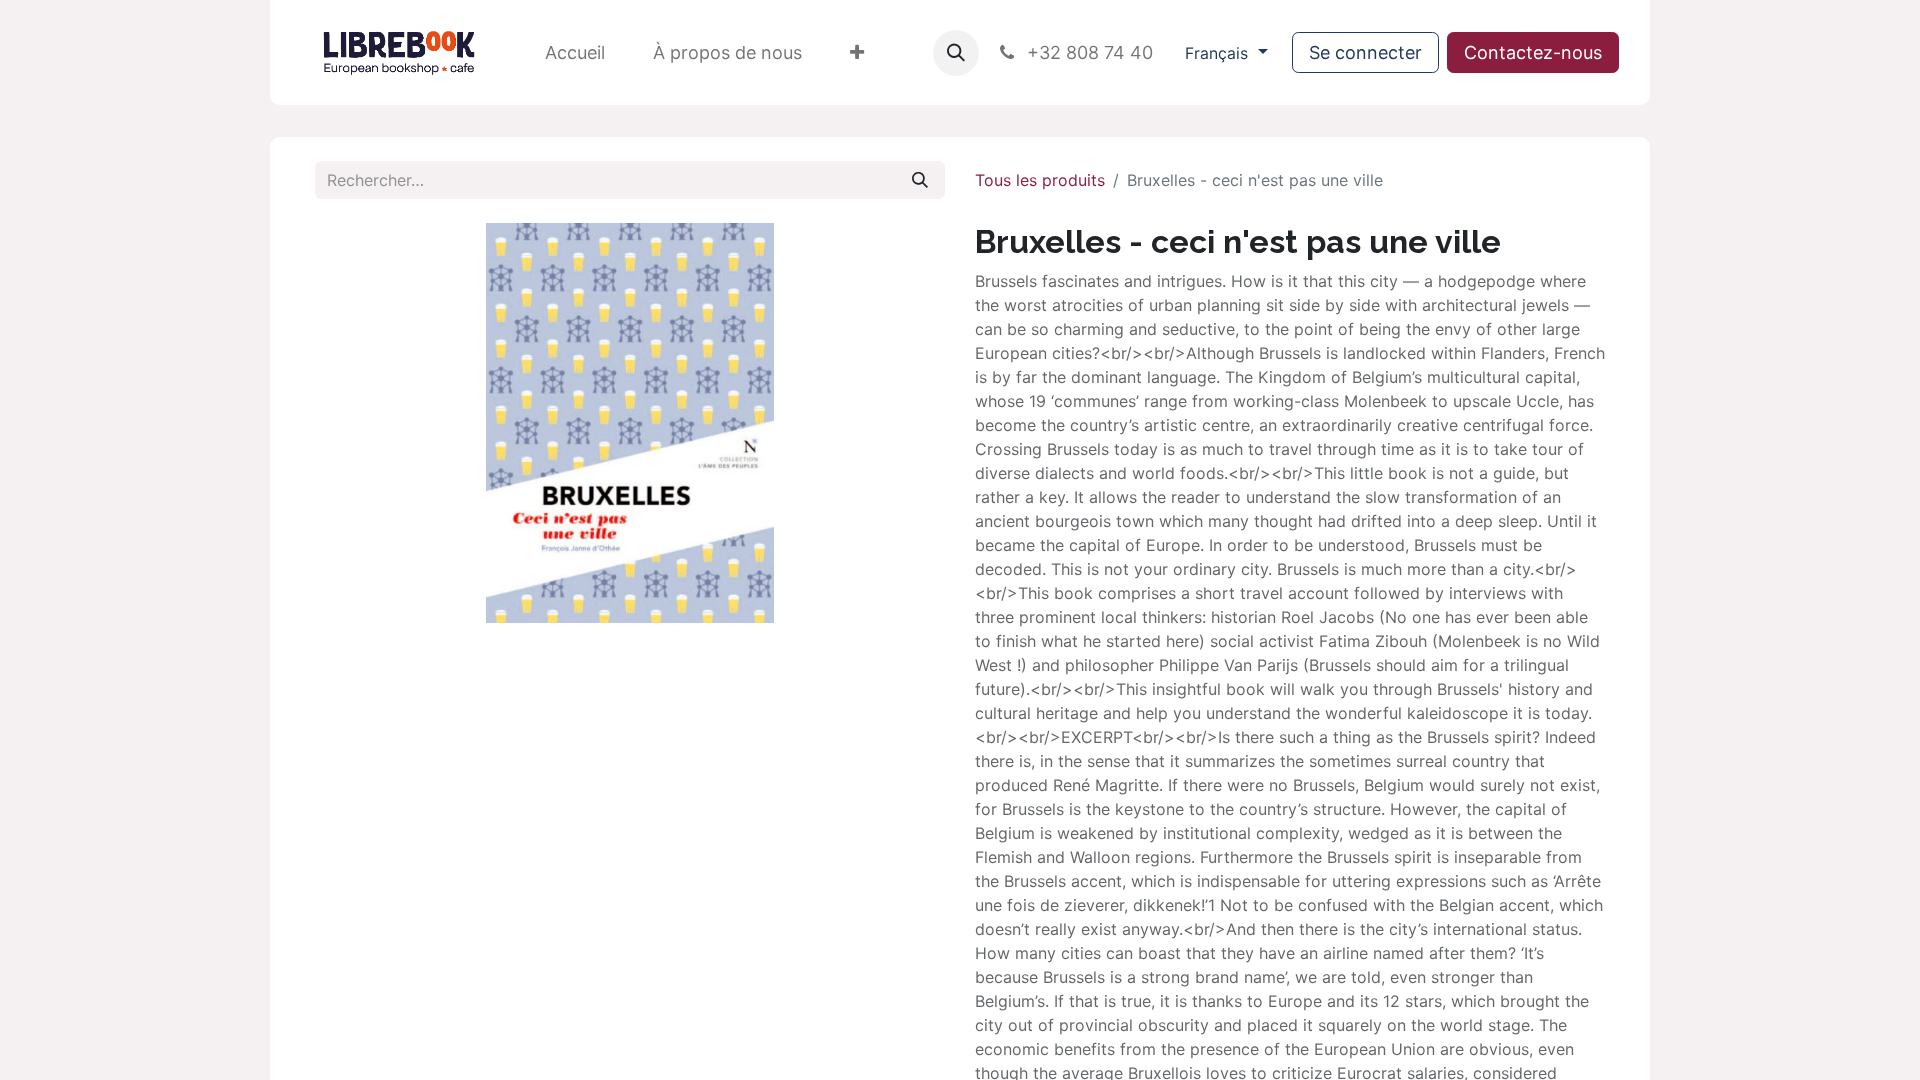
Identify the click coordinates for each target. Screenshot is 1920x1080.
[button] (956, 53)
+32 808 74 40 (1087, 52)
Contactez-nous (1533, 52)
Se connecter (1365, 52)
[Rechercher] (920, 180)
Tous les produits (1040, 180)
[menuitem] (575, 52)
